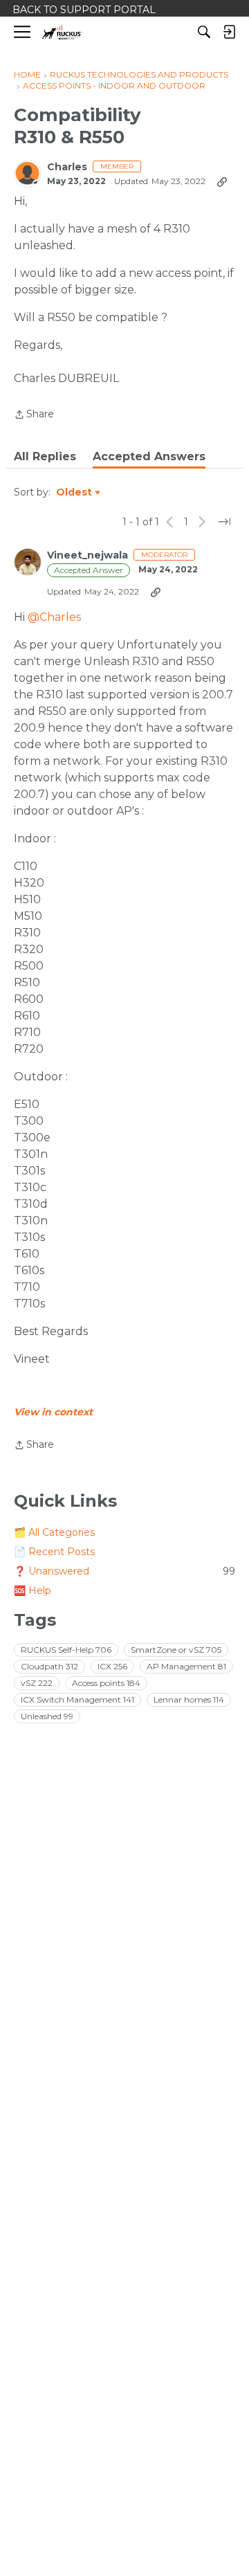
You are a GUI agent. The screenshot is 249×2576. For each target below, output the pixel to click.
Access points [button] (106, 1683)
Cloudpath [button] (49, 1666)
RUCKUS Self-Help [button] (66, 1650)
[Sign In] (229, 32)
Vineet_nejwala (87, 555)
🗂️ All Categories (54, 1532)
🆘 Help (33, 1590)
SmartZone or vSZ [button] (176, 1650)
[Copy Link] (222, 181)
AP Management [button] (186, 1666)
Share (34, 415)
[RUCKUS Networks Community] (62, 32)
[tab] (45, 457)
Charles (67, 167)
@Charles (54, 617)
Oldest (75, 493)
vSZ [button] (37, 1683)
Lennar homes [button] (189, 1699)
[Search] (204, 32)
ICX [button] (112, 1666)
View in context (53, 1412)
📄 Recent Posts (54, 1552)
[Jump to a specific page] (224, 522)
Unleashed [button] (47, 1716)
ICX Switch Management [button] (77, 1699)
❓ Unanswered (124, 1571)
